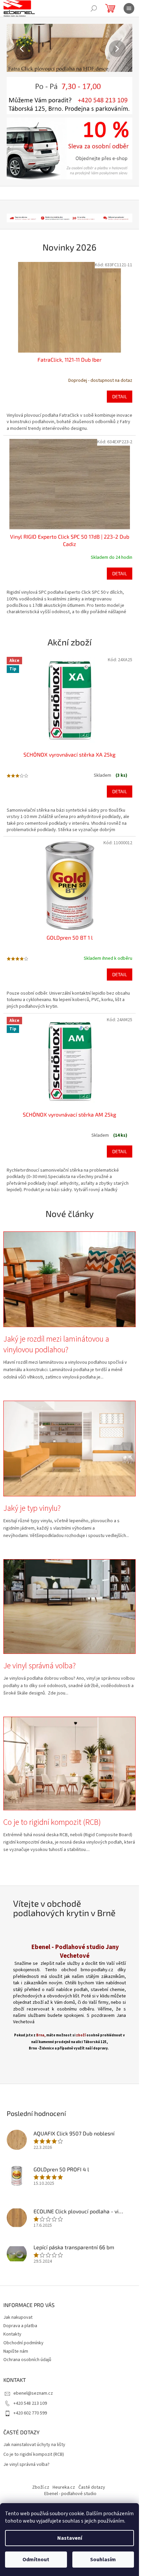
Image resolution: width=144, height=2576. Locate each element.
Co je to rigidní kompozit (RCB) (34, 2455)
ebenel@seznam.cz (33, 2393)
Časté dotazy (92, 2487)
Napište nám (16, 2351)
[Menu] (129, 8)
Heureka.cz (64, 2487)
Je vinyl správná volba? (26, 2465)
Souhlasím (103, 2560)
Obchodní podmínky (23, 2343)
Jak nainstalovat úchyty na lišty (34, 2445)
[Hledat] (94, 8)
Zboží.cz (41, 2487)
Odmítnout (36, 2560)
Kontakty (12, 2334)
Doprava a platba (20, 2326)
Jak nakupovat (18, 2317)
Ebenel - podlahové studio (70, 2494)
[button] (16, 49)
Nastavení (70, 2538)
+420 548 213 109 (30, 2403)
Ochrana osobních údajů (27, 2360)
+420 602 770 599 (30, 2413)
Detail (120, 396)
